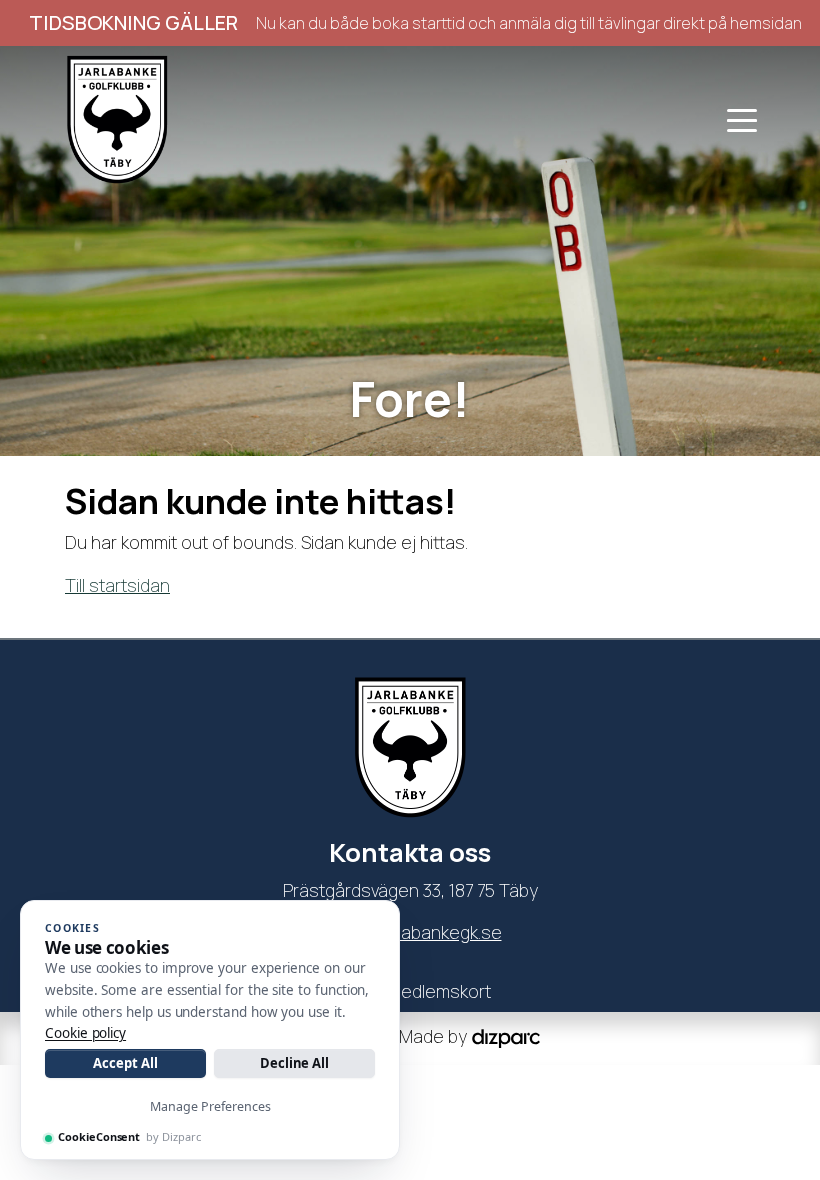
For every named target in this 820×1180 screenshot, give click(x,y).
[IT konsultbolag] (506, 1036)
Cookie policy (85, 1033)
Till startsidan (117, 585)
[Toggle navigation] (742, 119)
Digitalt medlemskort (410, 991)
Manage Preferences (210, 1106)
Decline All (294, 1063)
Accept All (125, 1063)
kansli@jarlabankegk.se (410, 932)
